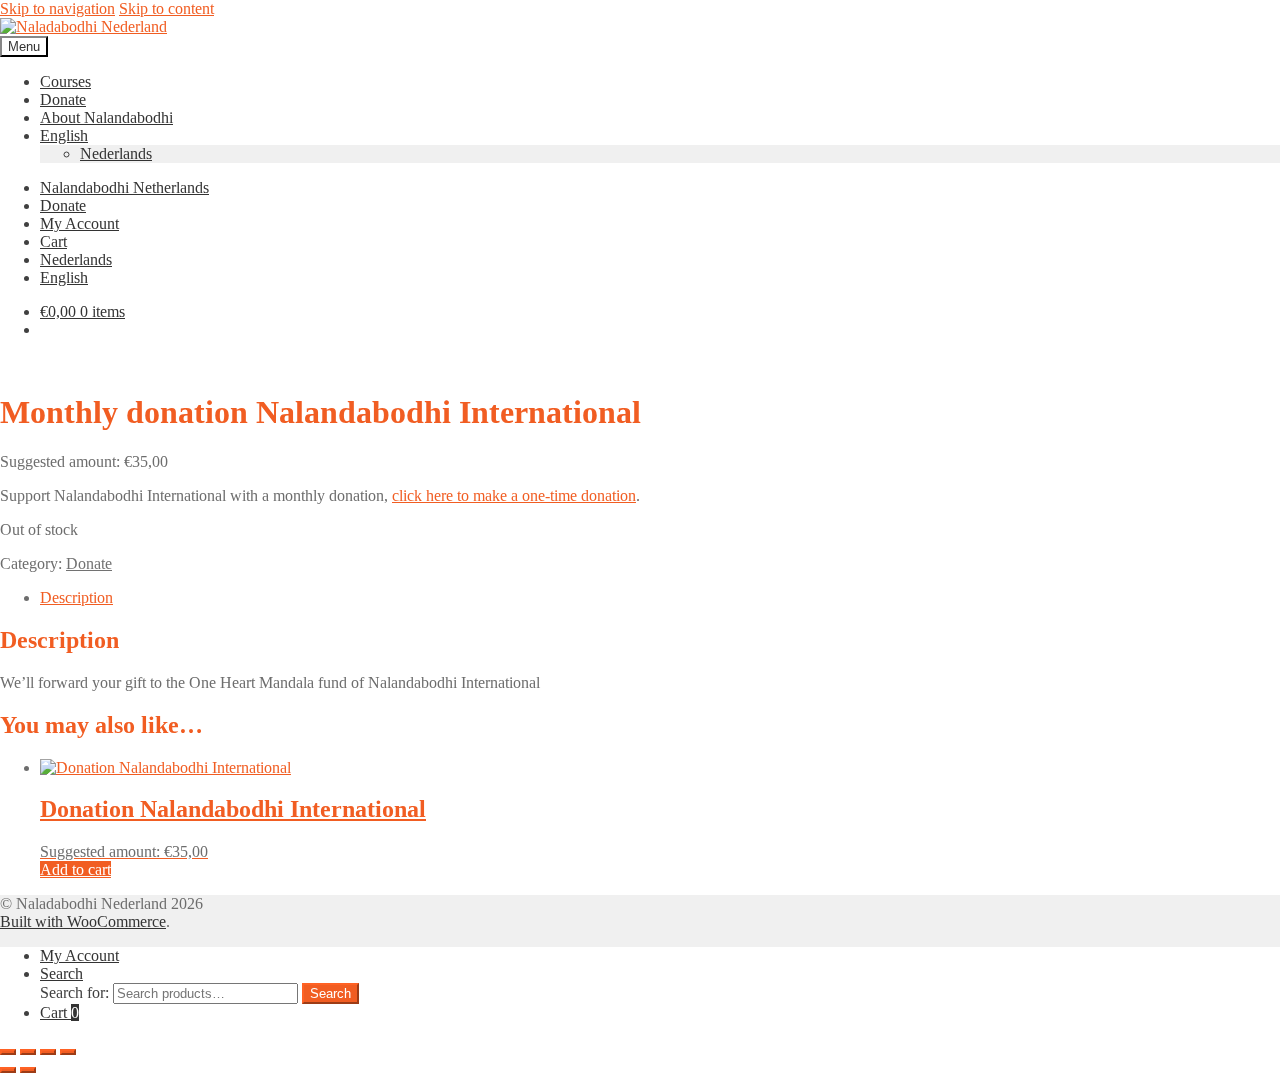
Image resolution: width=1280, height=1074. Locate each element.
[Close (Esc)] (68, 1052)
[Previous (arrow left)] (8, 1070)
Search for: (74, 992)
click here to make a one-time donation (514, 495)
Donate (63, 99)
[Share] (48, 1052)
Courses (65, 81)
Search (61, 973)
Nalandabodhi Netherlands (124, 187)
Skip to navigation (57, 8)
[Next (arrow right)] (28, 1070)
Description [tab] (76, 597)
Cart (53, 241)
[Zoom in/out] (8, 1052)
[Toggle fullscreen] (28, 1052)
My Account (79, 223)
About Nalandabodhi (106, 117)
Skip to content (166, 8)
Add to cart (75, 869)
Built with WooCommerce (83, 921)
